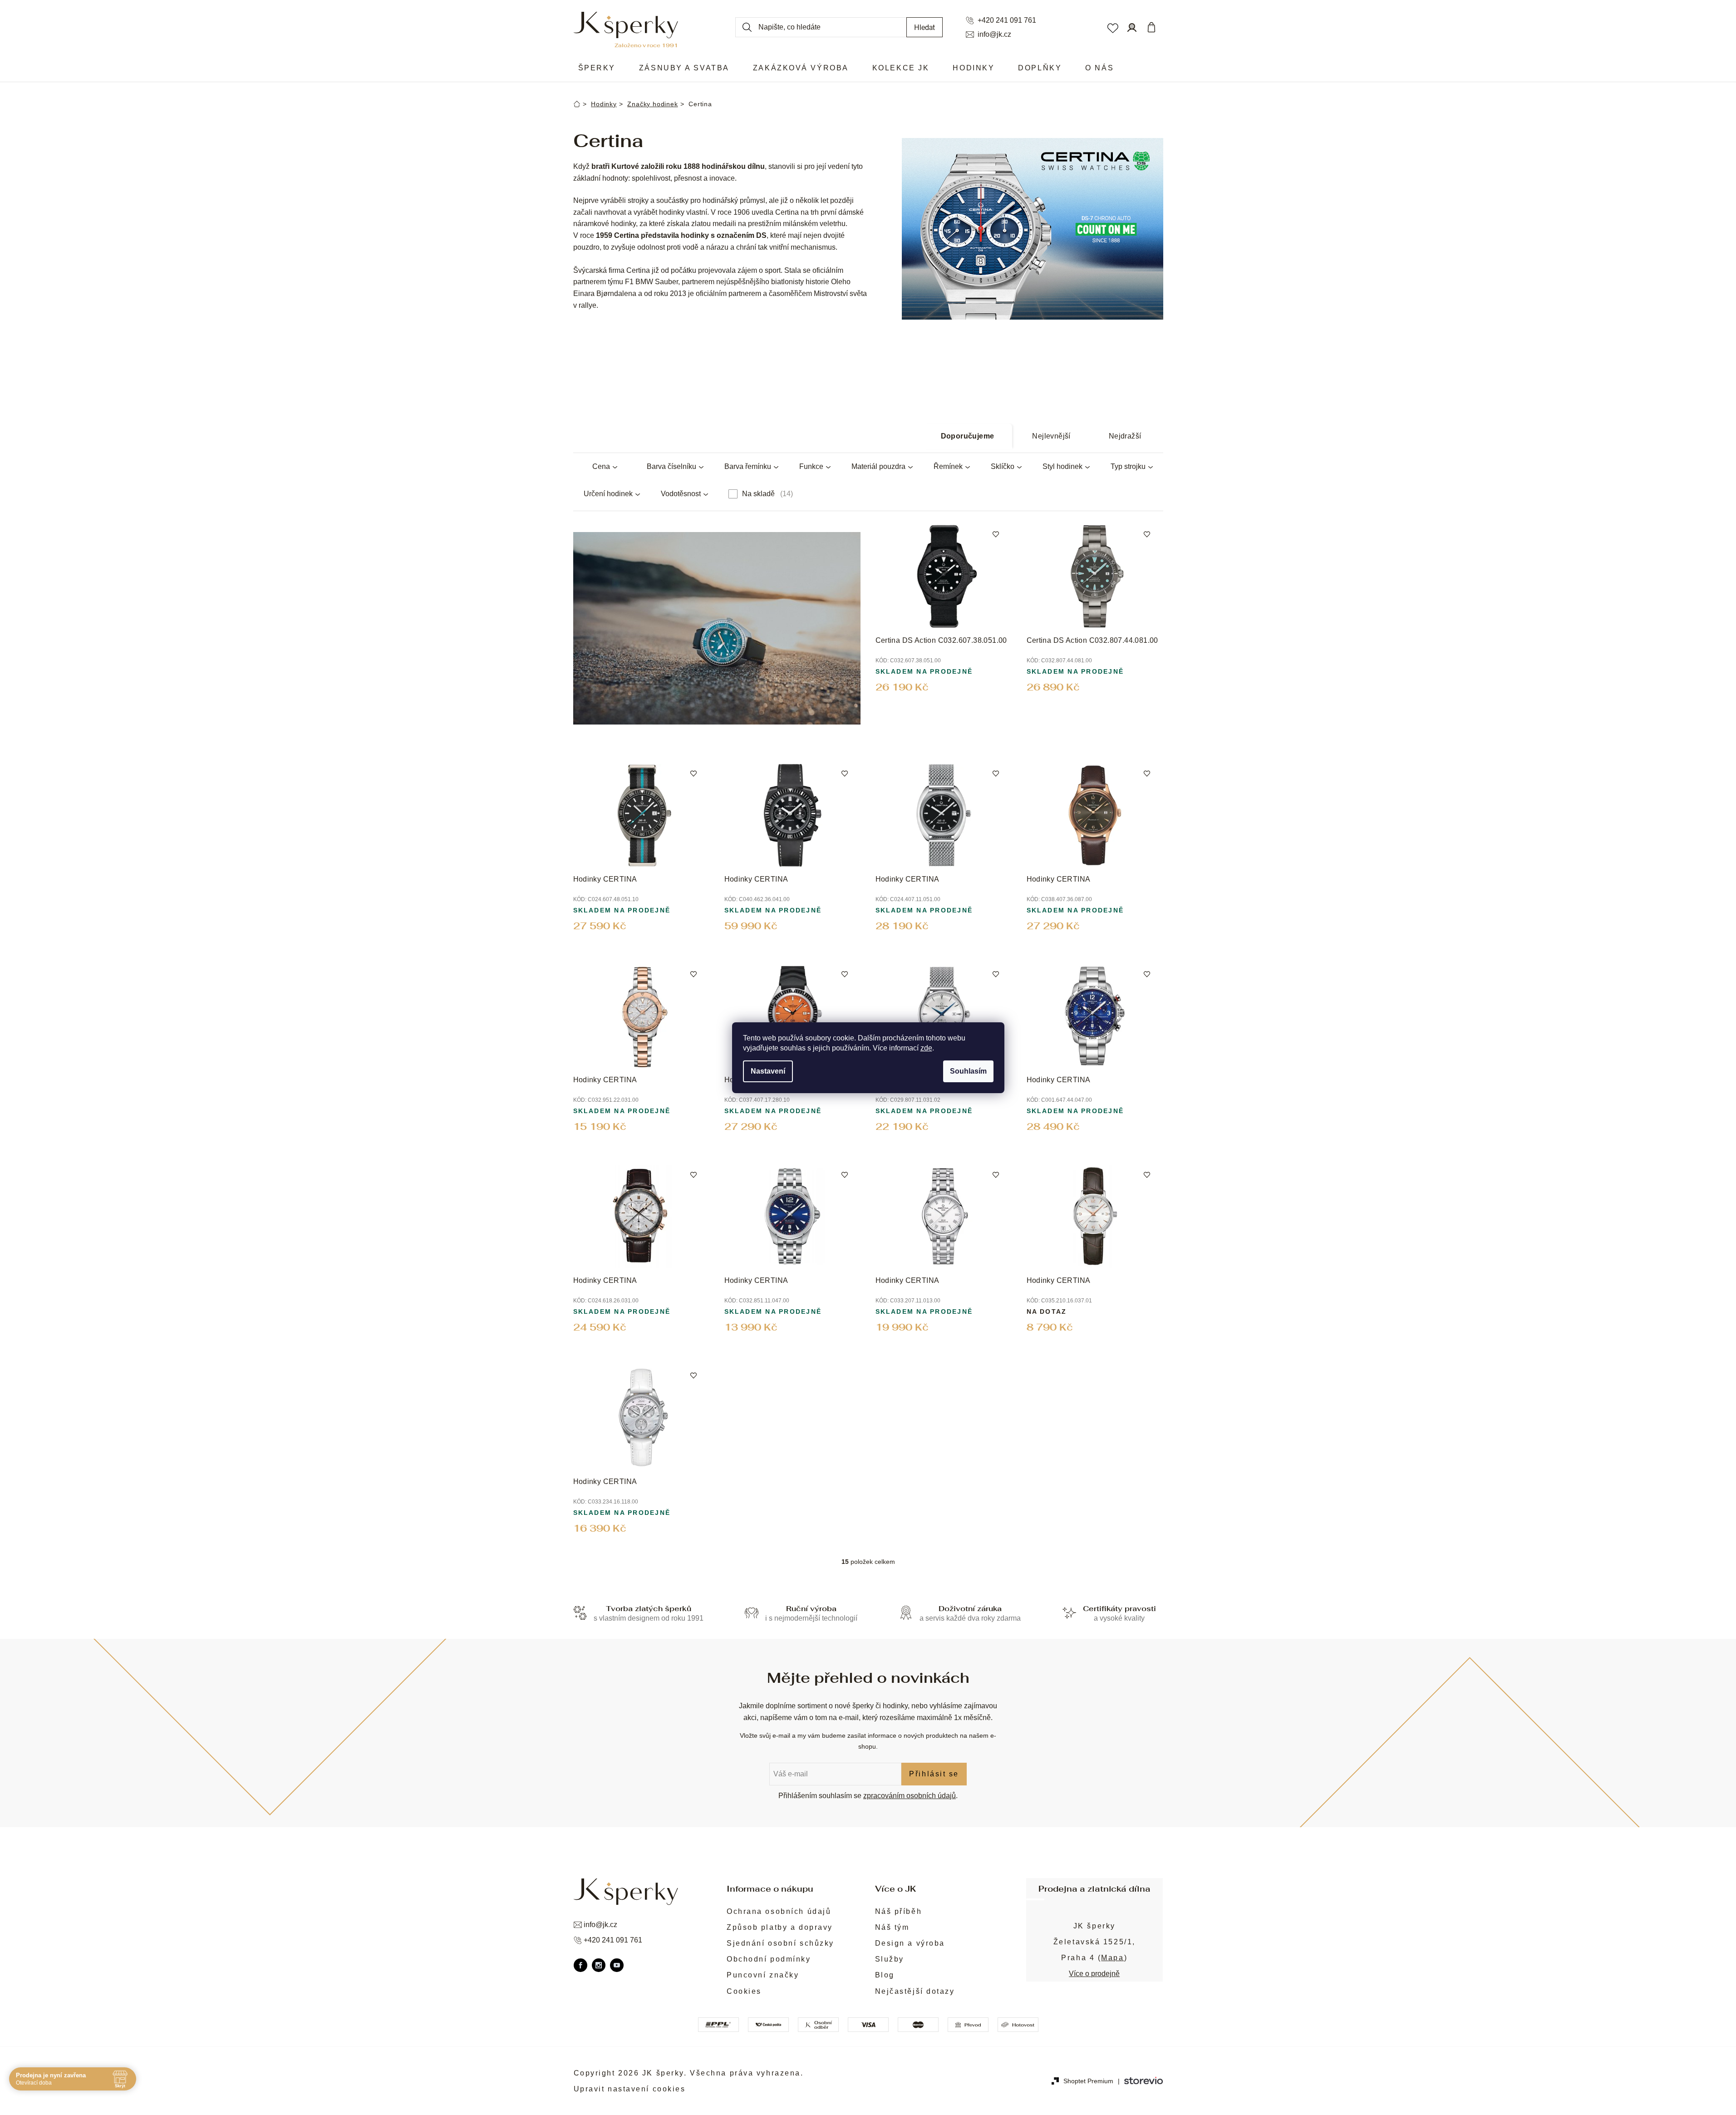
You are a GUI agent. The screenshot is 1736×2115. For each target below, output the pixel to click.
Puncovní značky (763, 1975)
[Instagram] (599, 1965)
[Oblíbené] (1112, 27)
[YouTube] (617, 1965)
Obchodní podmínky (769, 1959)
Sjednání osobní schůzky (780, 1943)
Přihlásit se (934, 1774)
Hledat (925, 27)
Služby (890, 1959)
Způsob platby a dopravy (780, 1927)
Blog (885, 1975)
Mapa (1112, 1958)
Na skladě (766, 494)
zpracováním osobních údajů (910, 1796)
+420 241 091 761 (1007, 20)
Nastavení (768, 1071)
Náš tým (892, 1927)
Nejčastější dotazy (915, 1991)
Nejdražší (1125, 436)
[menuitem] (597, 68)
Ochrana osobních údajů (779, 1911)
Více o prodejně (1094, 1974)
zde (926, 1048)
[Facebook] (580, 1965)
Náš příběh (899, 1911)
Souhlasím (968, 1071)
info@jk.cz (994, 35)
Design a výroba (910, 1943)
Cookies (744, 1991)
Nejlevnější (1051, 436)
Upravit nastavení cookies (630, 2089)
